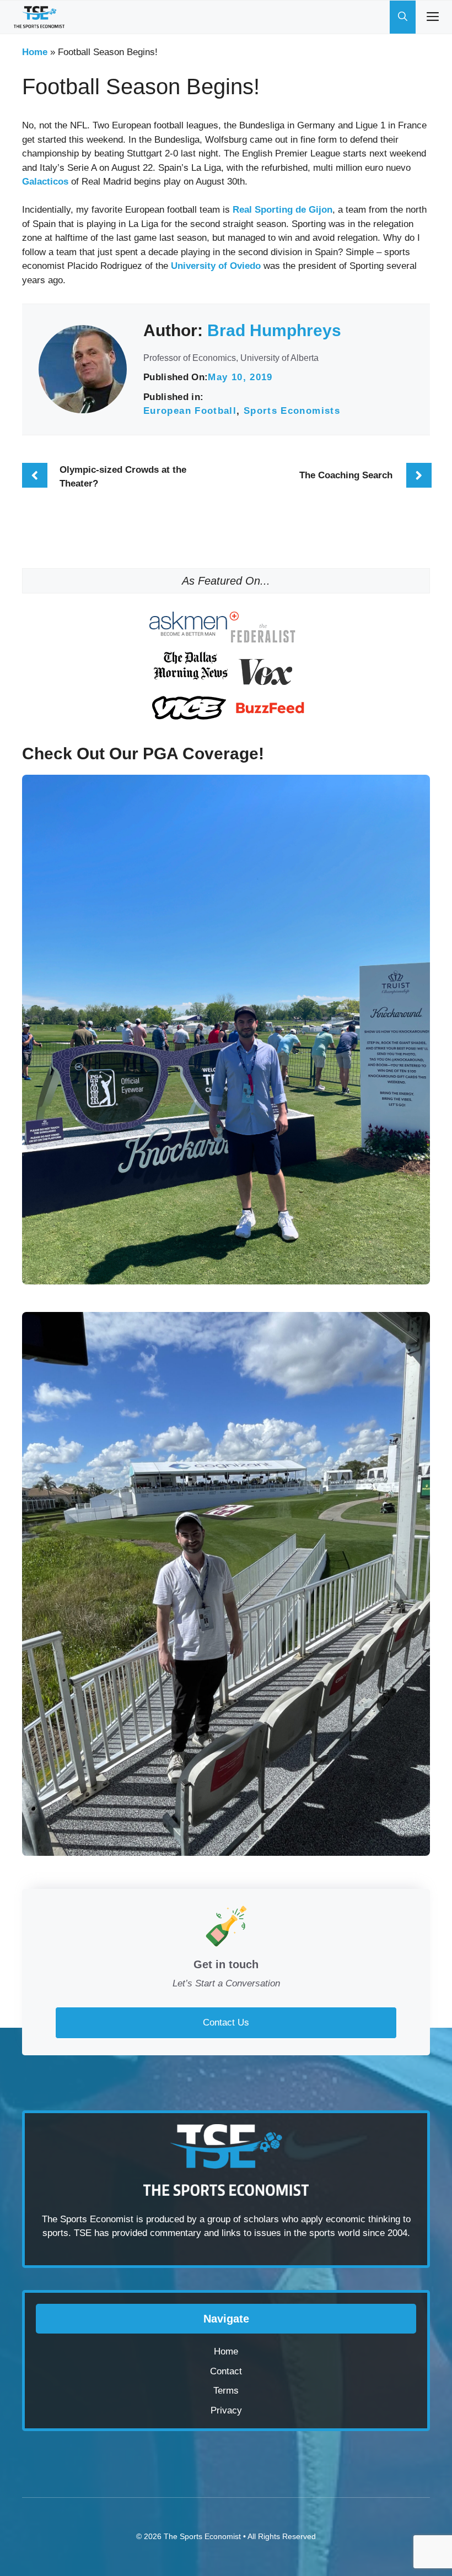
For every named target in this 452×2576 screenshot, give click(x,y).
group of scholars (243, 2219)
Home (35, 52)
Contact (226, 2371)
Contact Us (226, 2023)
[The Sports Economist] (39, 17)
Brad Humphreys (274, 330)
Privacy (226, 2410)
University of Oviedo (216, 266)
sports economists (292, 411)
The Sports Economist (202, 2536)
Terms (226, 2391)
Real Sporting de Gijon (282, 210)
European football (190, 411)
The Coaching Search (346, 475)
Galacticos (45, 182)
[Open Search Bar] (403, 17)
